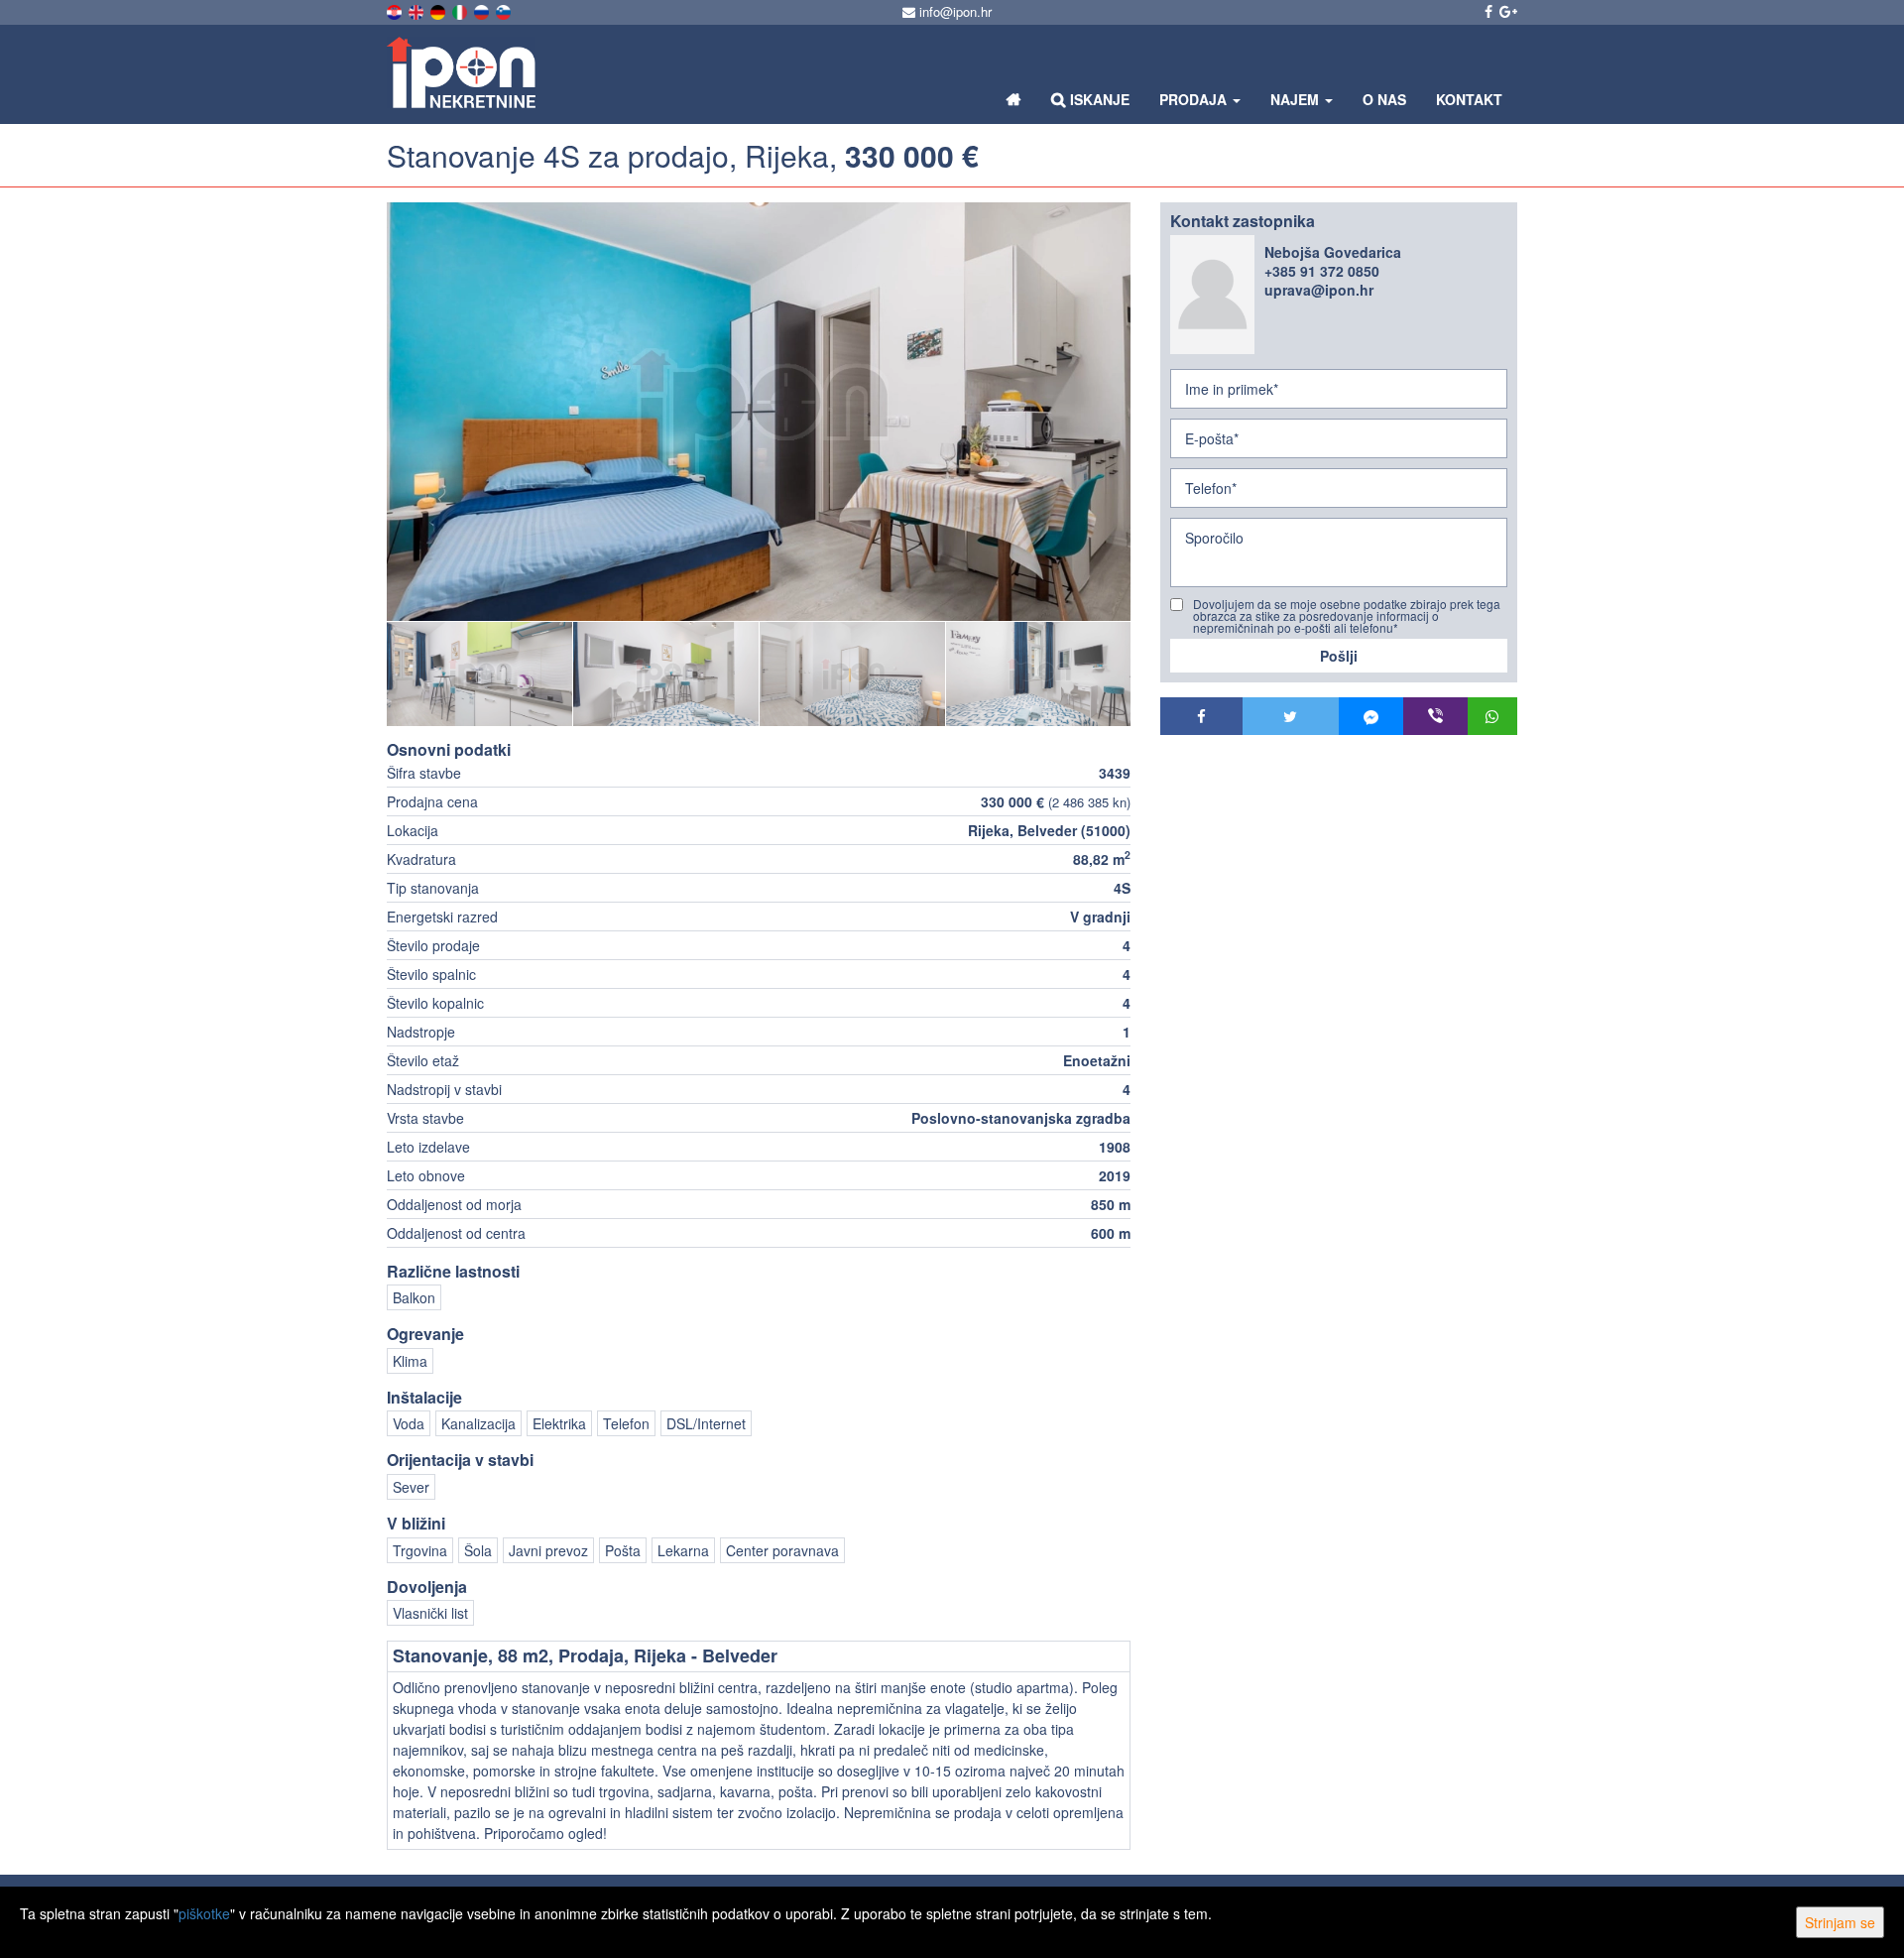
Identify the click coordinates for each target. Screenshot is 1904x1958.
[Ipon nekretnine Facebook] (1487, 11)
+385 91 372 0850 (1322, 271)
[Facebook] (1201, 716)
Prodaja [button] (1195, 99)
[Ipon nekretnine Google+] (1507, 11)
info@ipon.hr (953, 11)
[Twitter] (1291, 716)
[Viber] (1435, 716)
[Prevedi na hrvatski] (396, 10)
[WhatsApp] (1492, 716)
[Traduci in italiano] (461, 10)
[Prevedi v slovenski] (505, 10)
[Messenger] (1371, 716)
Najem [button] (1297, 99)
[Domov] (1014, 99)
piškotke (204, 1913)
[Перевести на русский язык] (483, 10)
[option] (480, 673)
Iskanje (1098, 99)
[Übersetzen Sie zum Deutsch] (439, 10)
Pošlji (1339, 656)
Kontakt (1469, 99)
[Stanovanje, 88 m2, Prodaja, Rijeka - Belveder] (759, 412)
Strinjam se (1840, 1922)
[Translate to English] (417, 10)
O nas (1384, 99)
